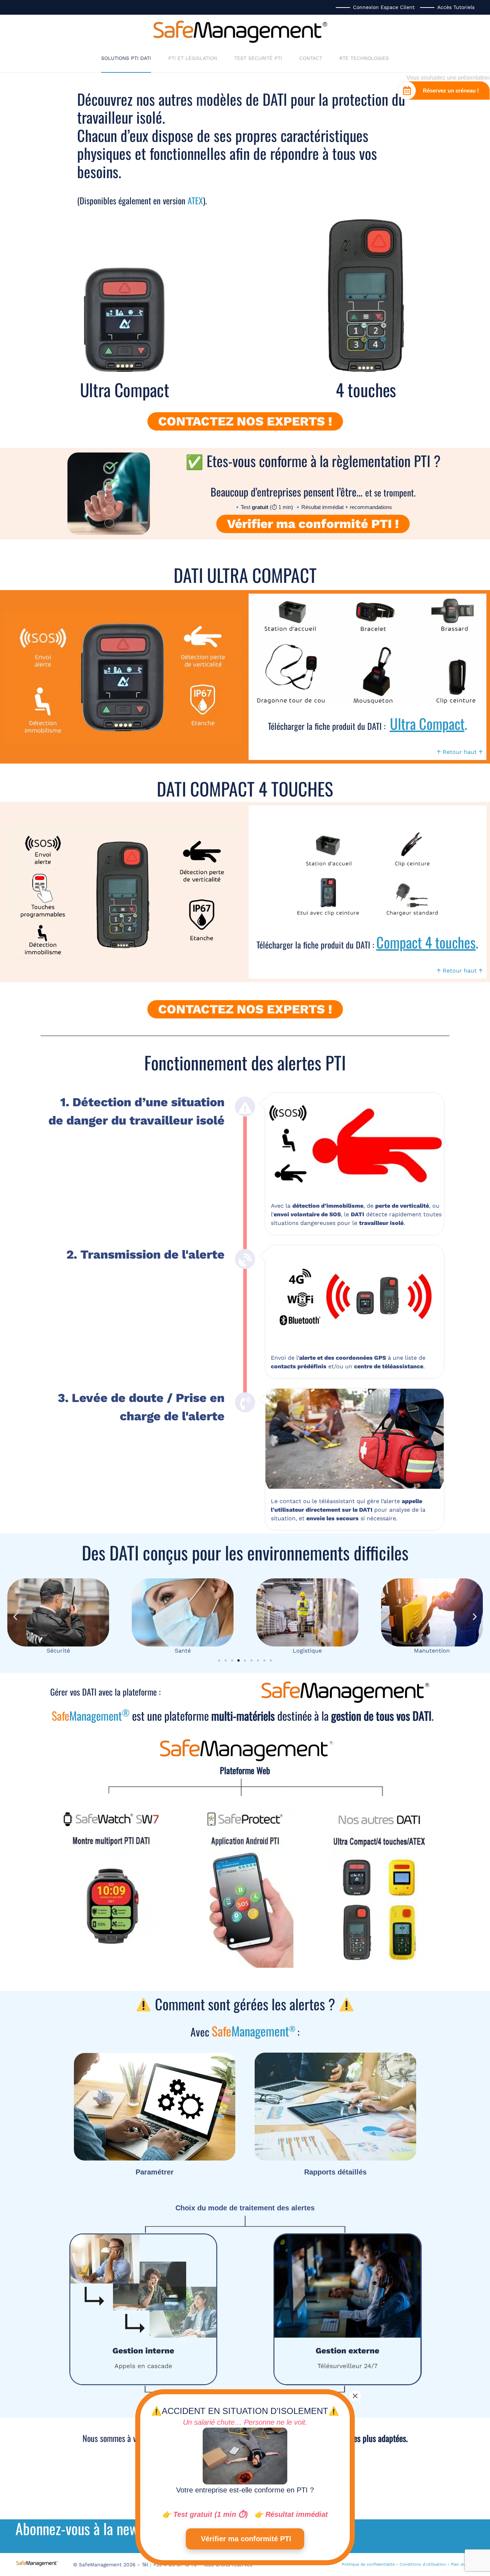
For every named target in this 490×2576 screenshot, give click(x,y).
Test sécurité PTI (258, 58)
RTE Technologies (364, 58)
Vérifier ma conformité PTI (245, 2539)
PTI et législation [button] (193, 58)
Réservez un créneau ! (451, 91)
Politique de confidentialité (368, 2564)
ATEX (195, 200)
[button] (15, 1617)
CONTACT (311, 58)
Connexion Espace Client (384, 7)
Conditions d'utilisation (423, 2564)
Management (91, 1715)
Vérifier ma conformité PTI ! (313, 524)
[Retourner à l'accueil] (240, 31)
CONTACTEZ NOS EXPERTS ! (245, 421)
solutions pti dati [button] (126, 58)
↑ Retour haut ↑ (460, 752)
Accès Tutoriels (456, 7)
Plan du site (463, 2564)
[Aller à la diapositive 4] (239, 1660)
